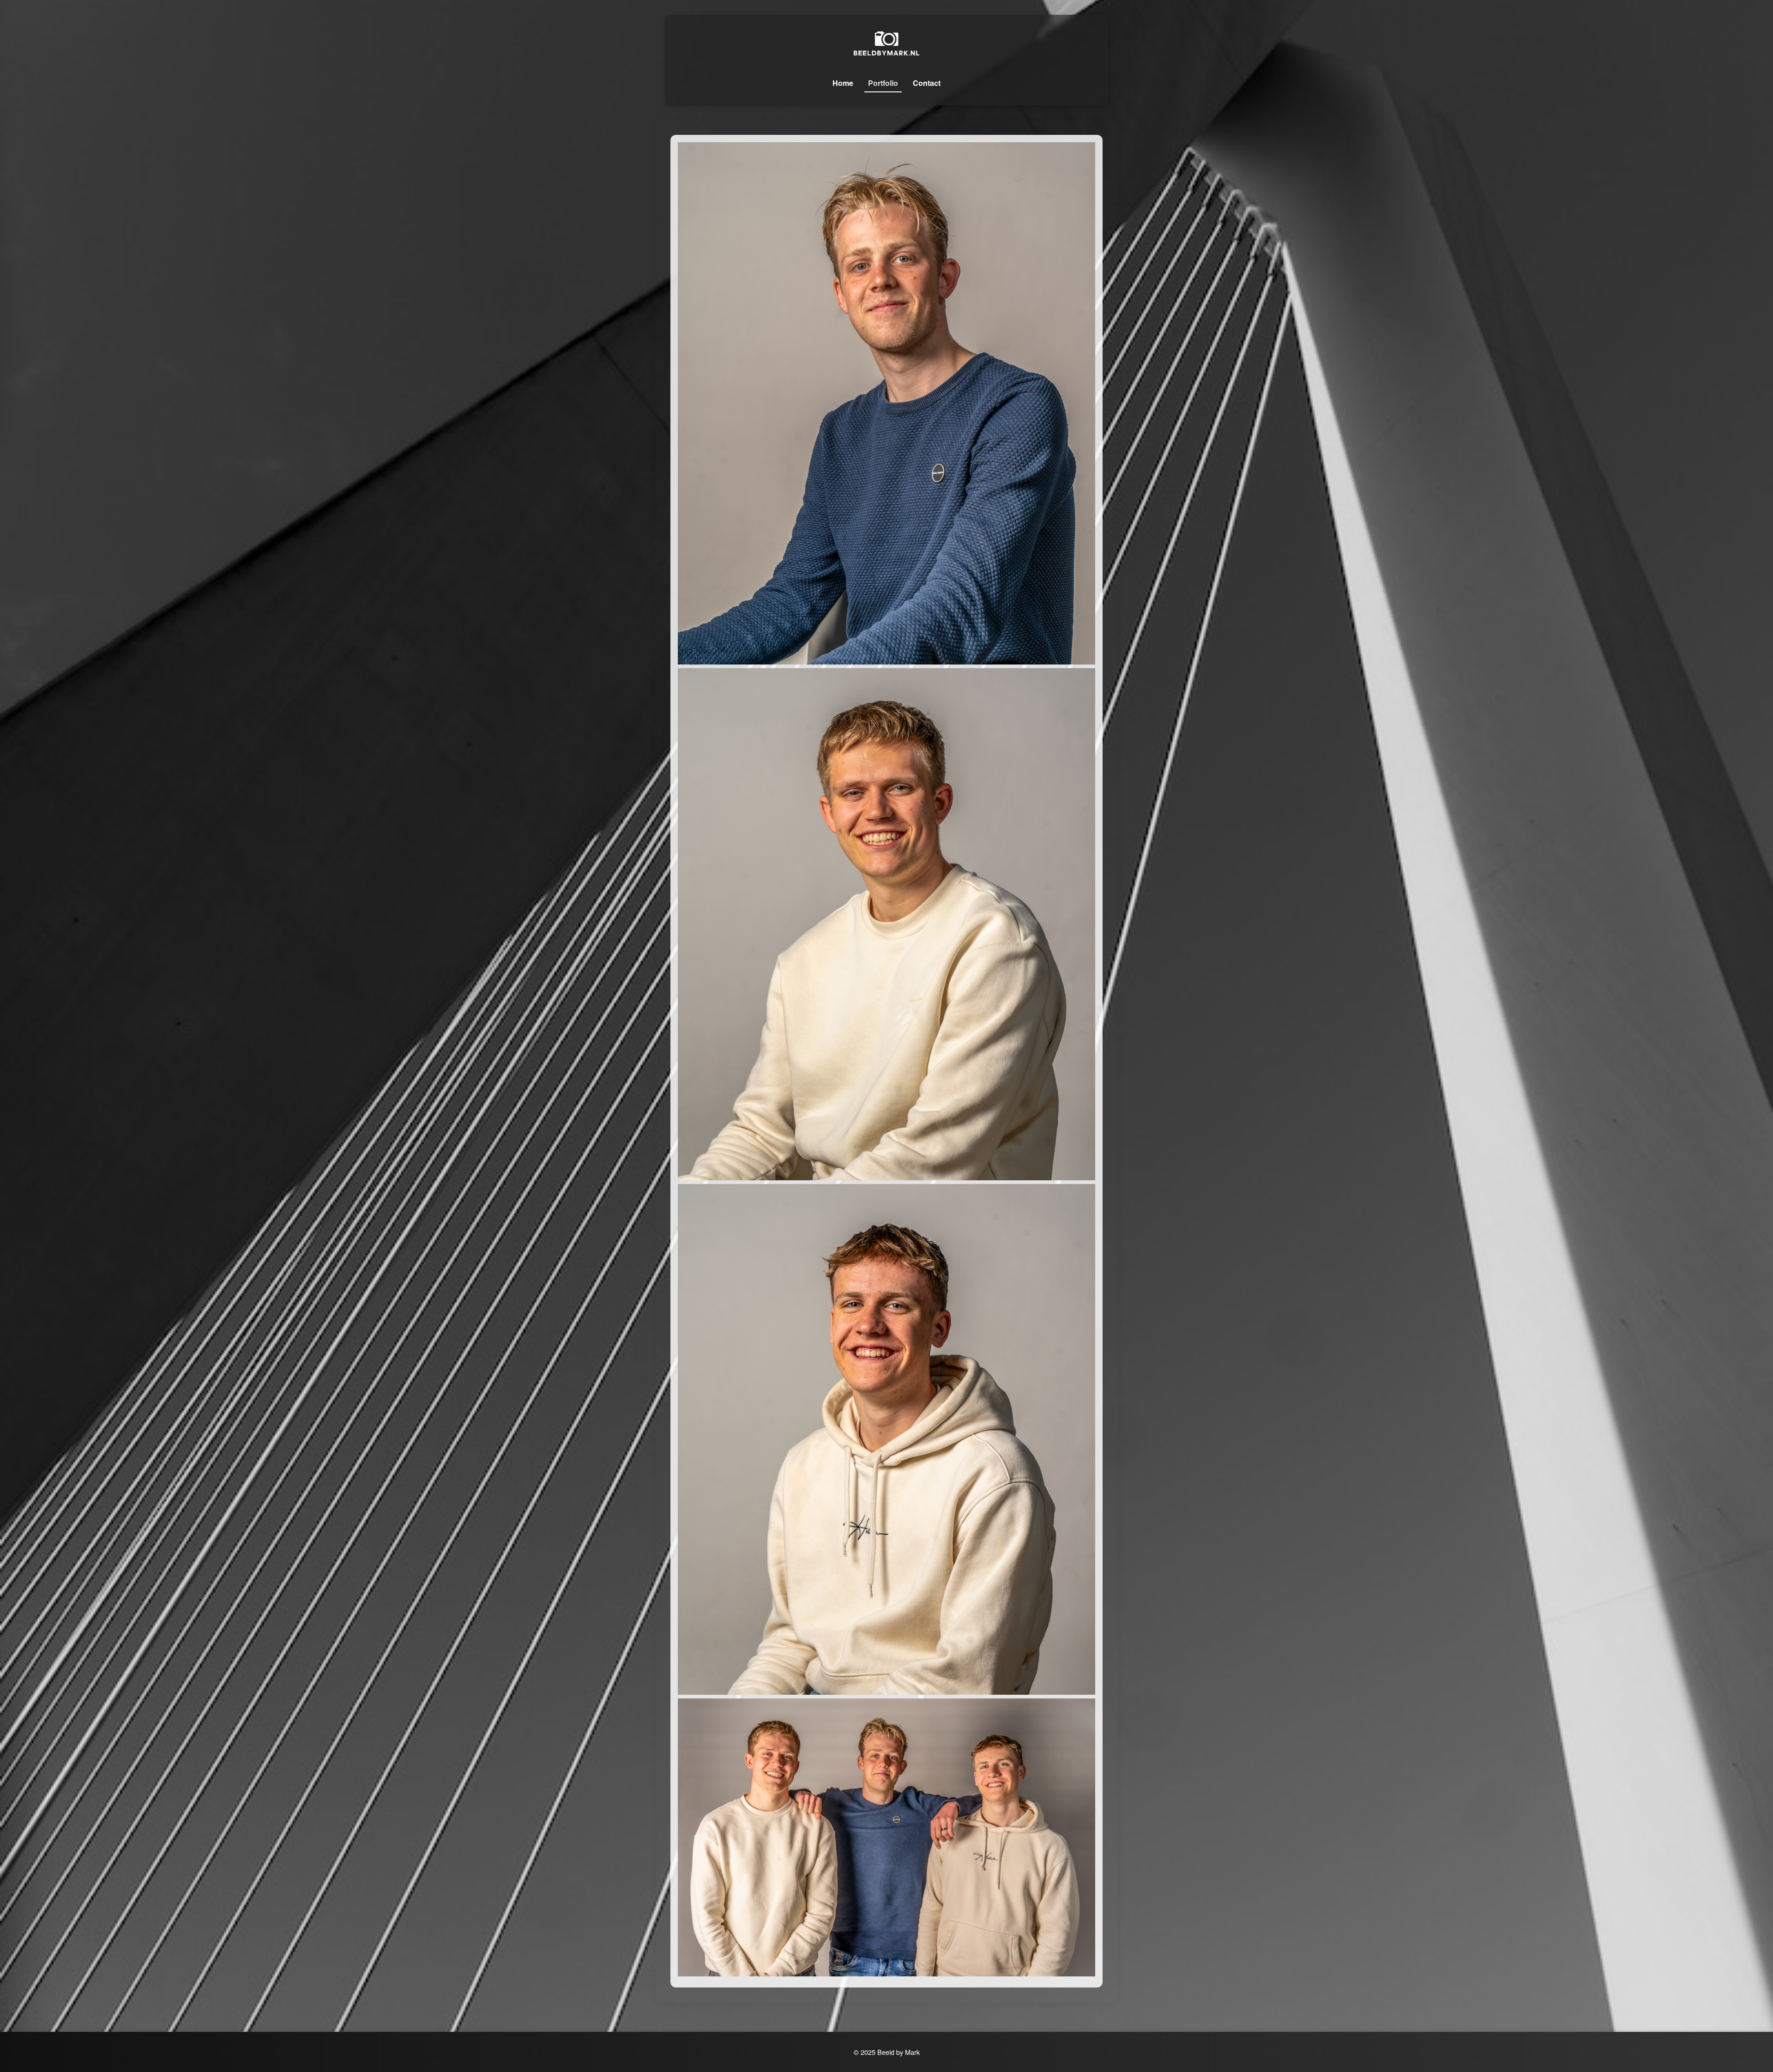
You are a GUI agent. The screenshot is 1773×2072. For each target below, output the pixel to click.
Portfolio (883, 83)
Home (843, 83)
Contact (927, 83)
